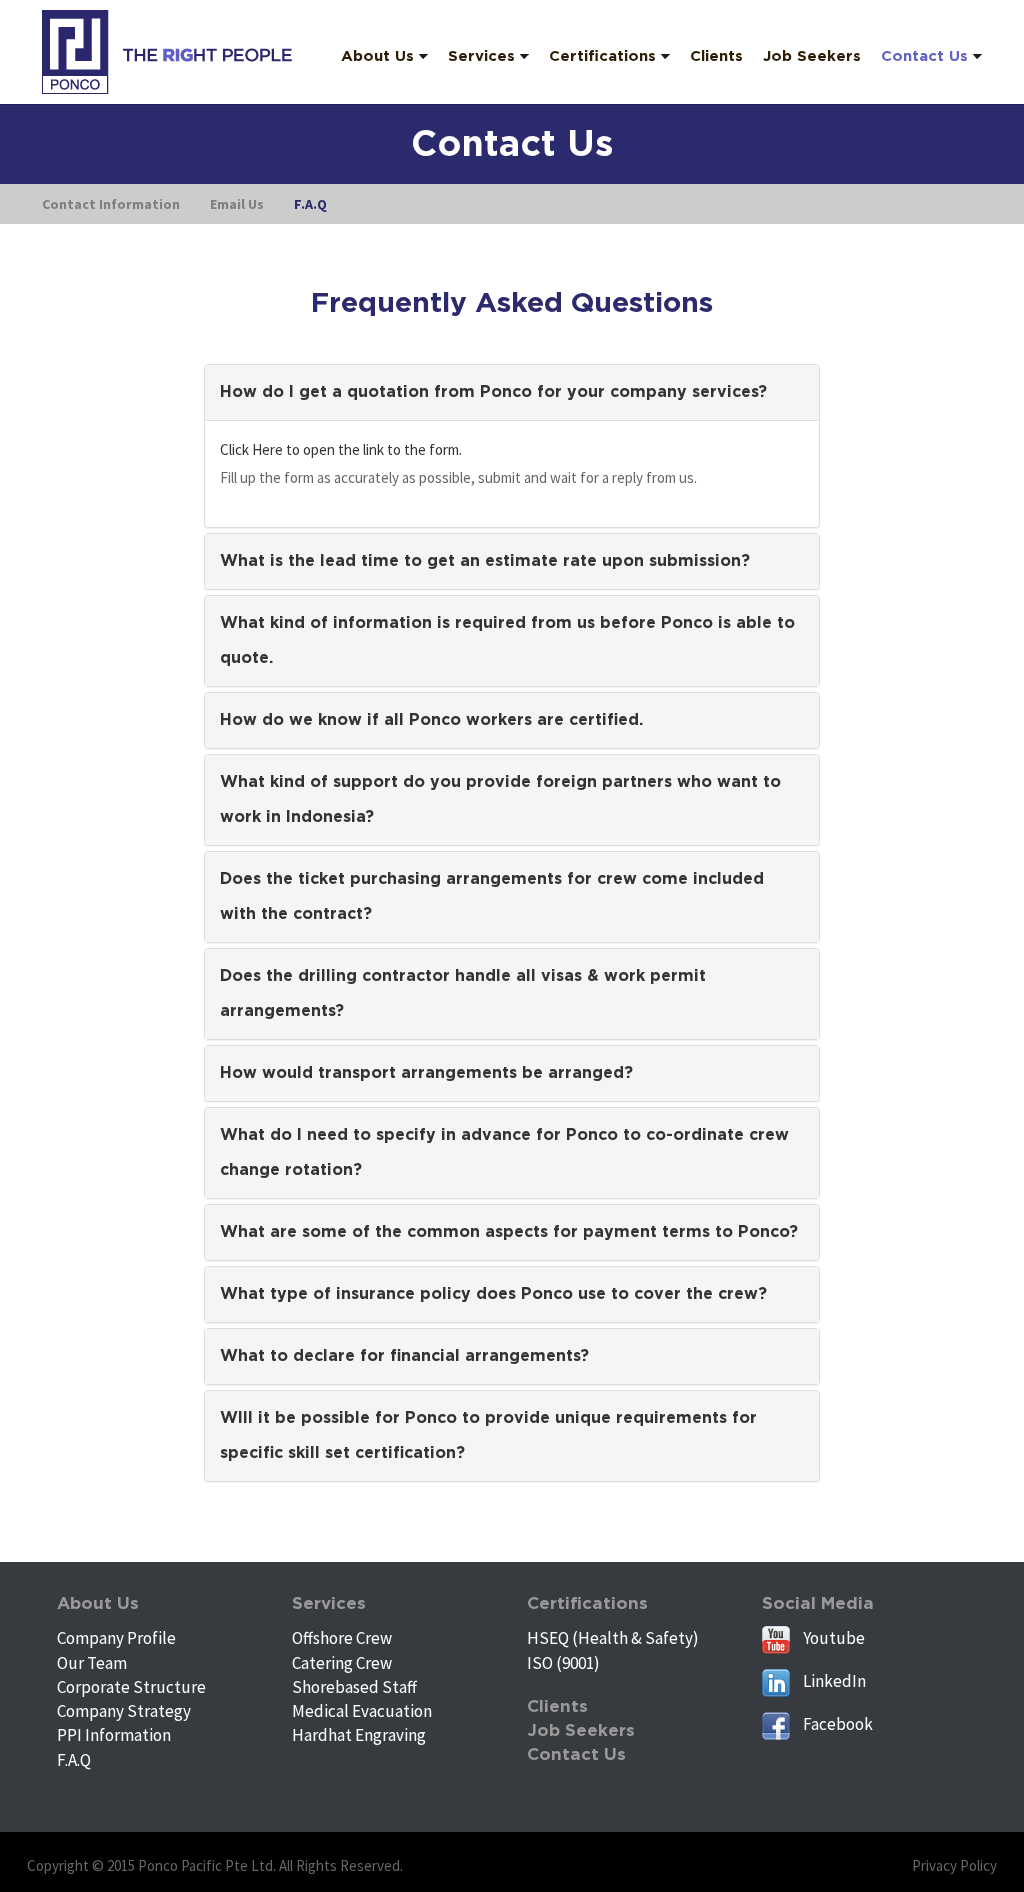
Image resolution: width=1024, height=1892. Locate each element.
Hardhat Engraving (359, 1735)
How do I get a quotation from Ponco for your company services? (493, 392)
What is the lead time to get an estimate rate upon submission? (485, 561)
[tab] (512, 392)
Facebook (836, 1724)
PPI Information (114, 1735)
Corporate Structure (131, 1687)
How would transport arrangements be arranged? (426, 1073)
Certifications (587, 1603)
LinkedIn (833, 1681)
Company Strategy (124, 1711)
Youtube (832, 1638)
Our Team (92, 1663)
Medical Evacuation (362, 1711)
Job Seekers (581, 1730)
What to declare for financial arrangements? (404, 1356)
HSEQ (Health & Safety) (613, 1638)
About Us (98, 1603)
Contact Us (576, 1754)
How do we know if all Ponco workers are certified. (431, 720)
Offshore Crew (342, 1638)
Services (329, 1603)
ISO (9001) (563, 1663)
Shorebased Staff (354, 1687)
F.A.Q (74, 1760)
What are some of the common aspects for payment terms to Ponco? (509, 1232)
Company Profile (116, 1638)
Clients (557, 1706)
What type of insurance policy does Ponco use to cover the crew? (493, 1294)
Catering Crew (342, 1663)
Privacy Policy (954, 1865)
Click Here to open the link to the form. (341, 449)
